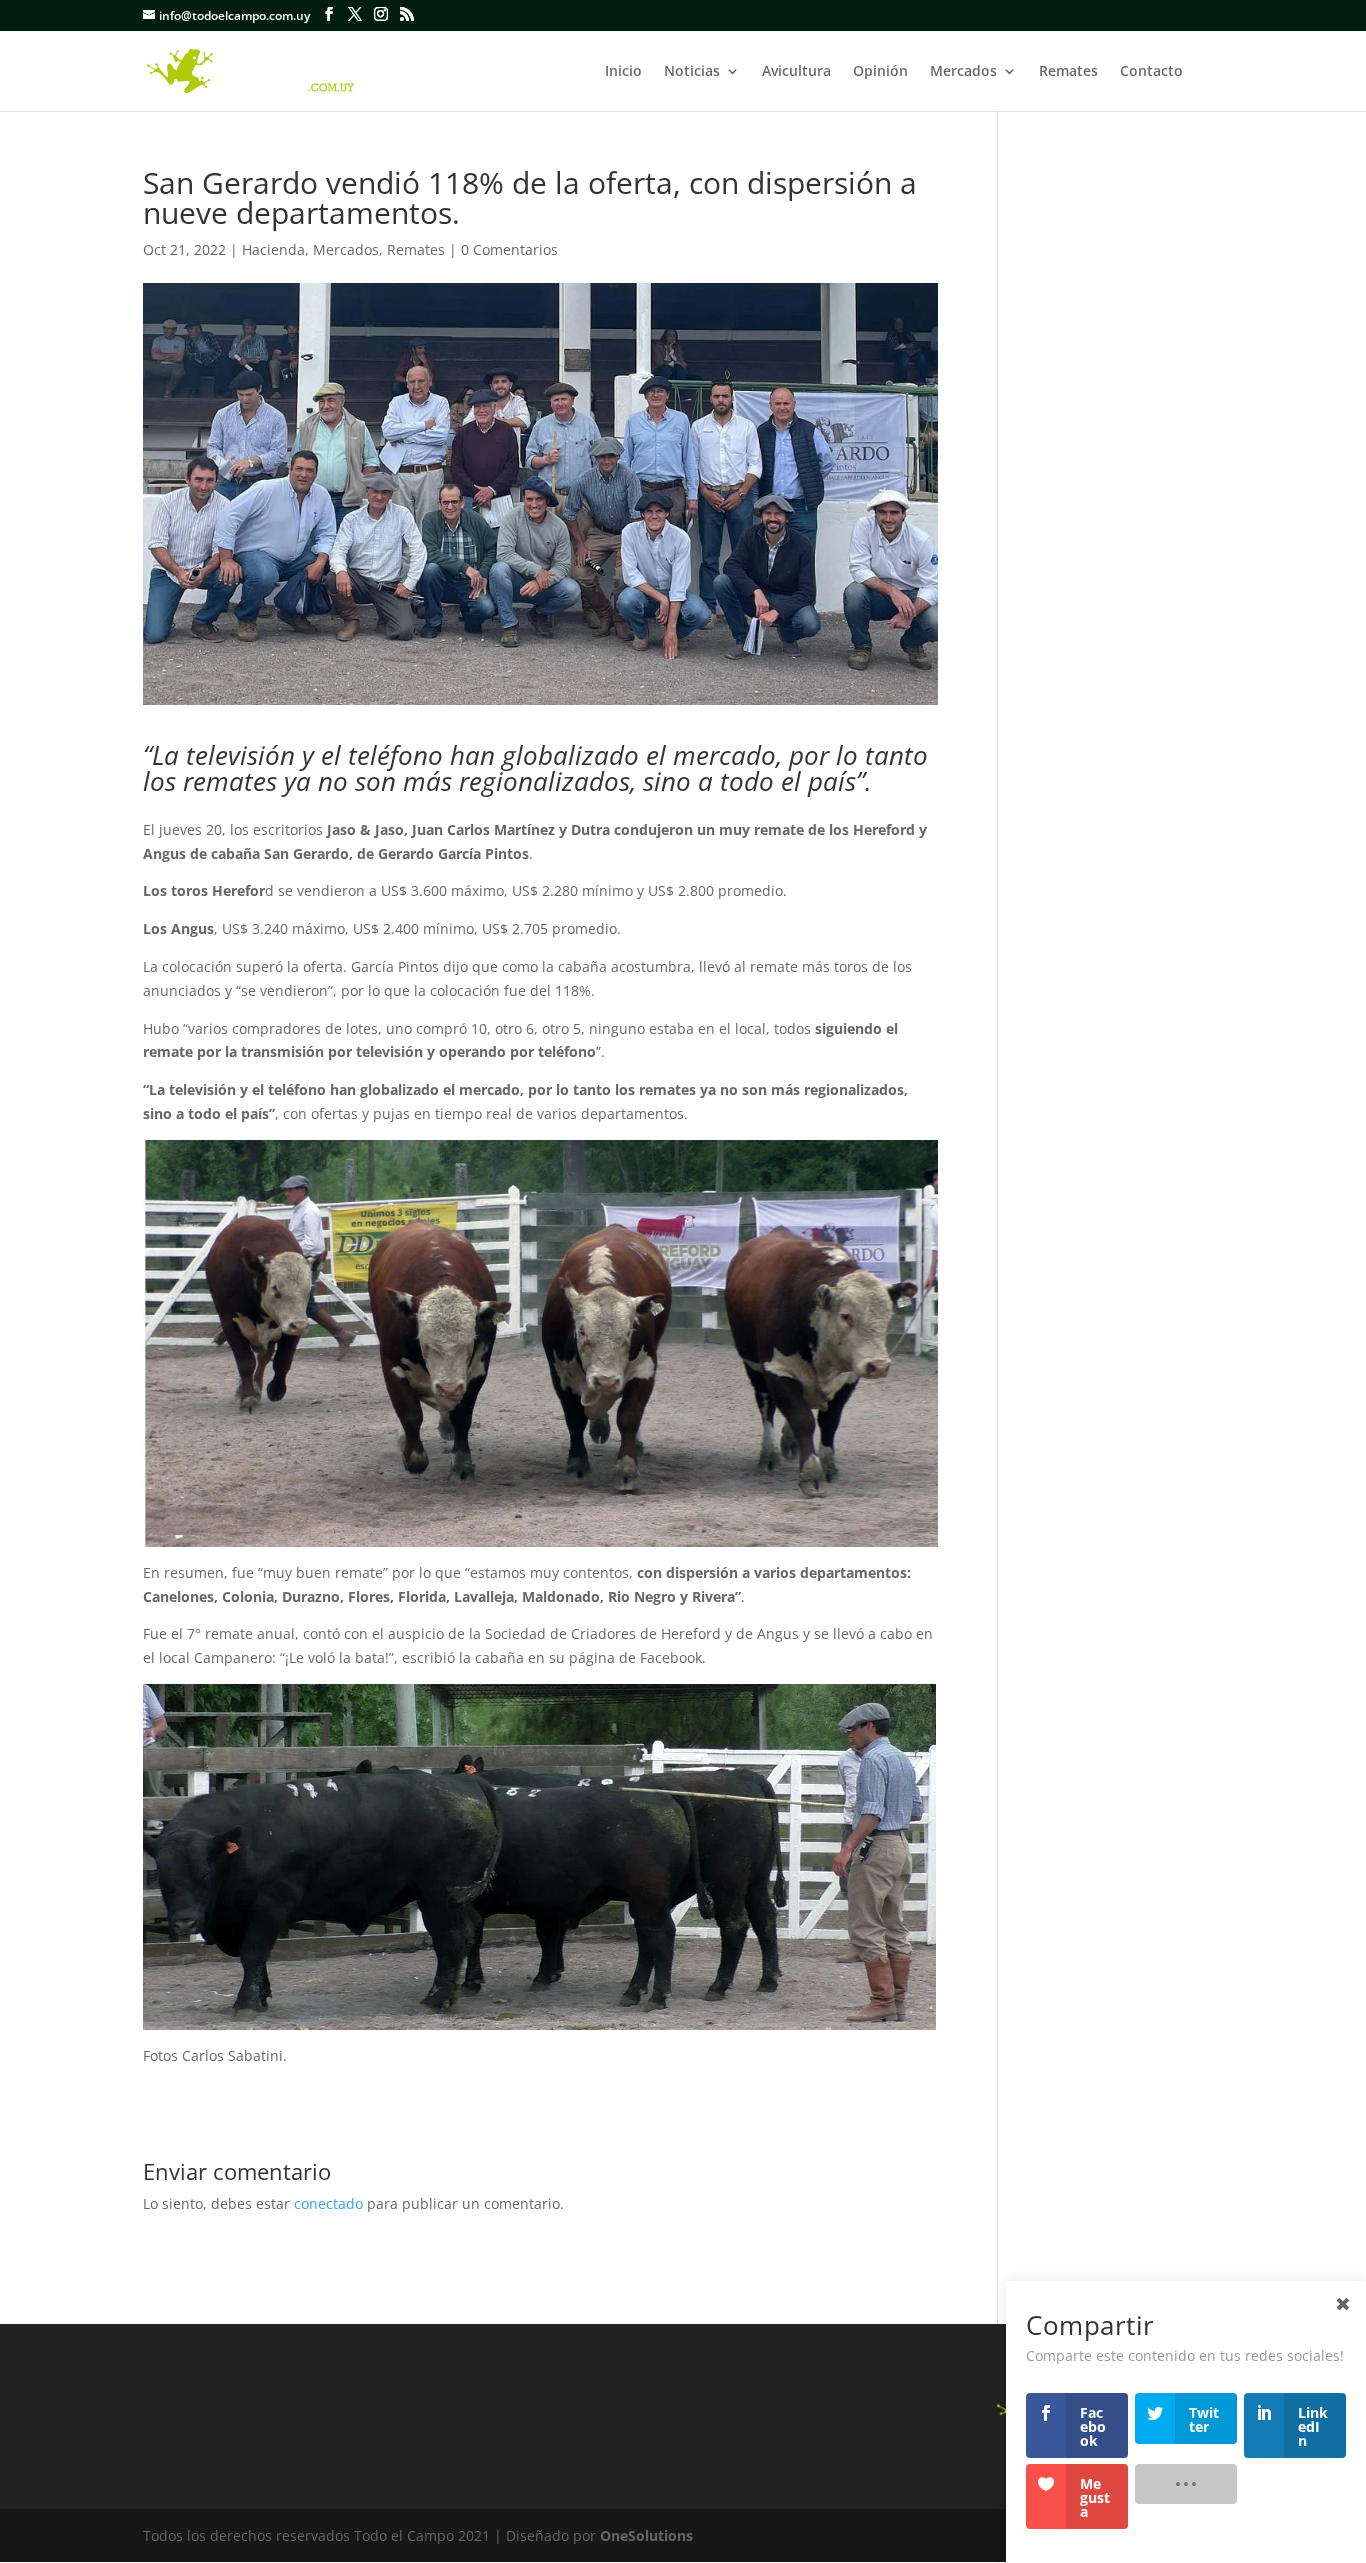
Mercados (963, 72)
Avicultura (796, 72)
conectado (328, 2203)
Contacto (1151, 72)
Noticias (692, 72)
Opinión (880, 72)
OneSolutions (646, 2535)
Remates (1068, 72)
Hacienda (273, 249)
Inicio (623, 72)
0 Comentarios (509, 249)
